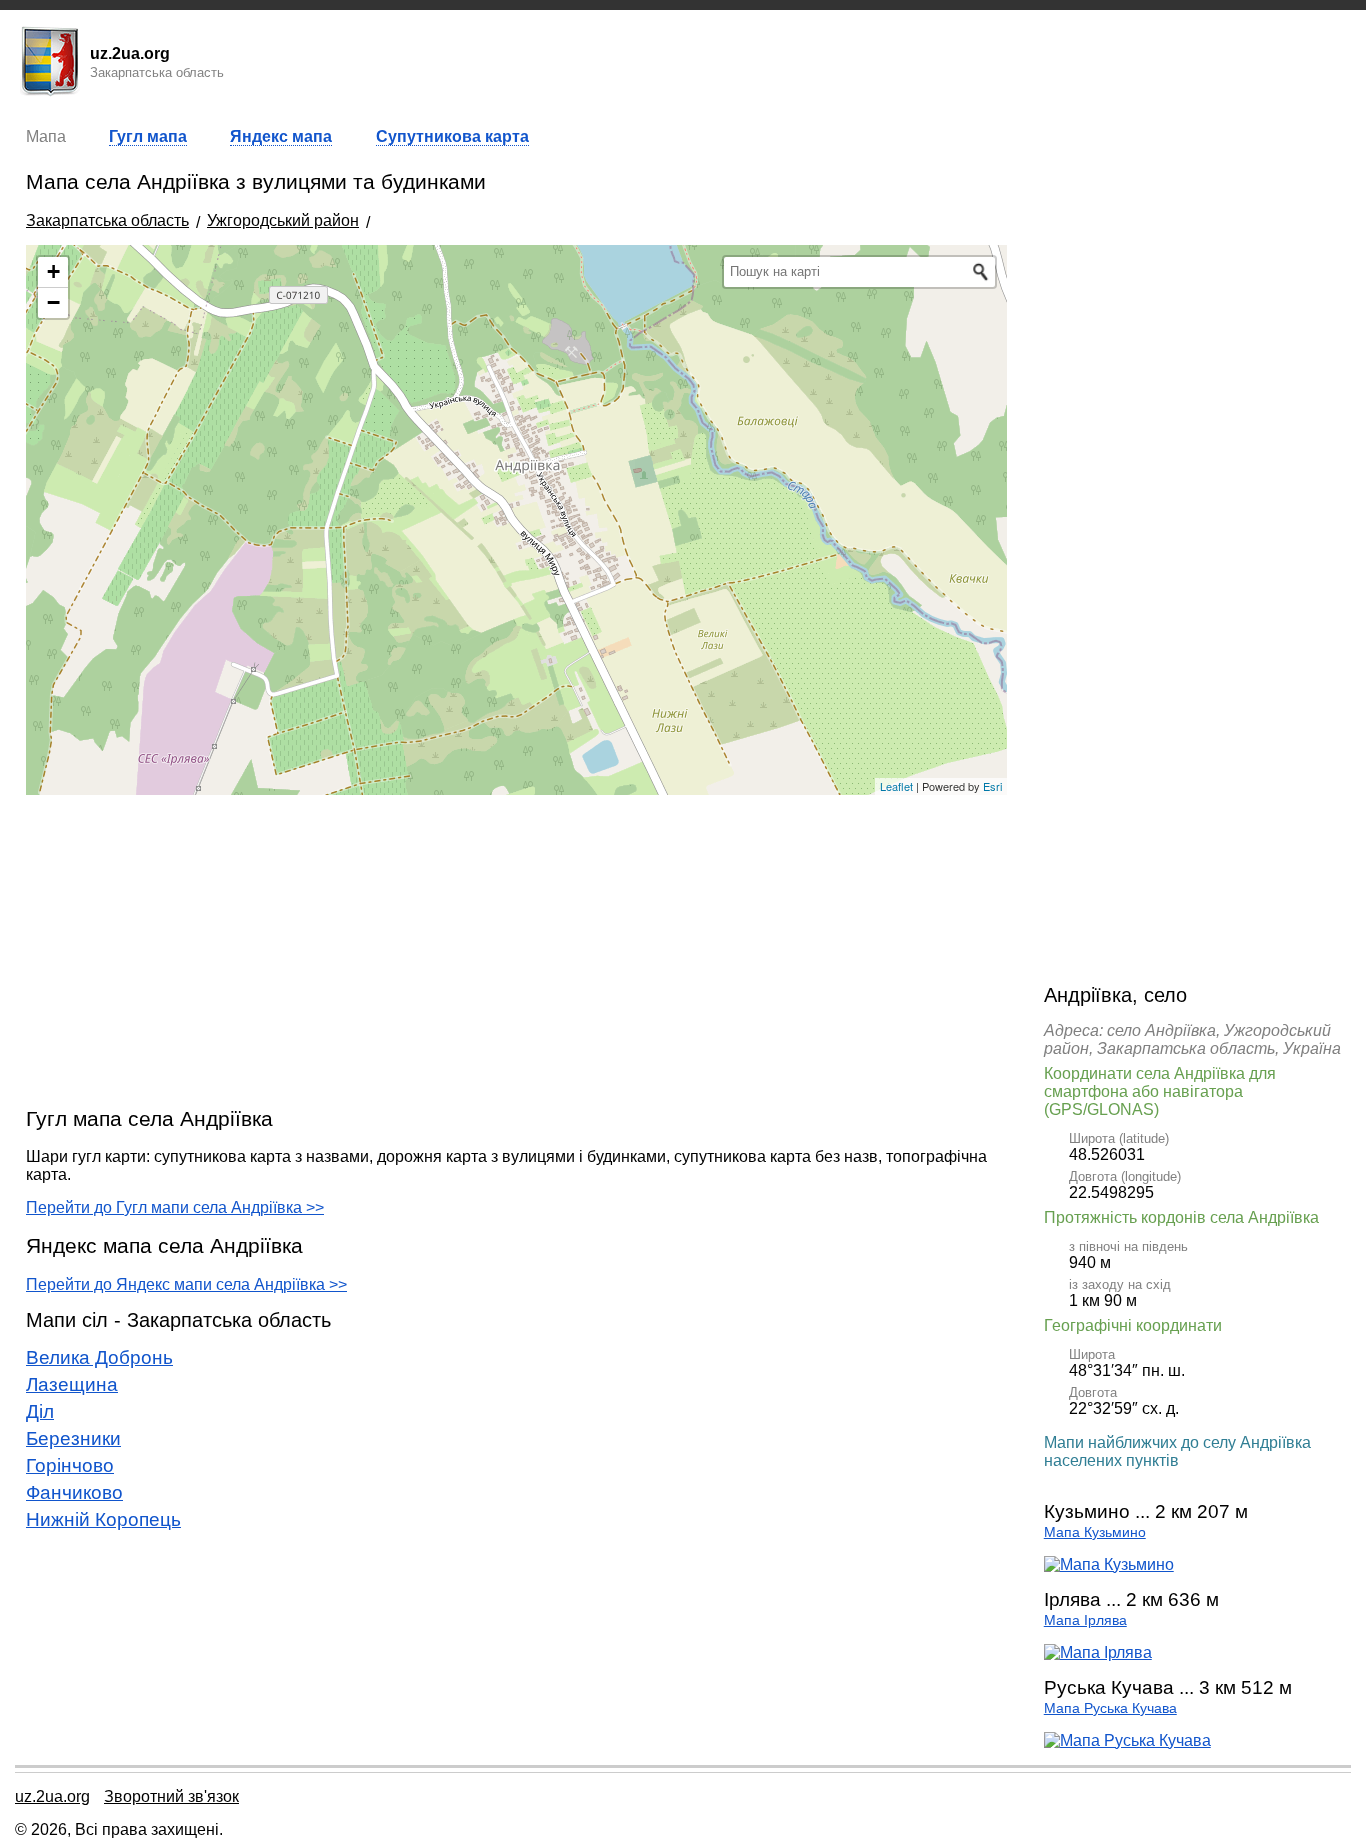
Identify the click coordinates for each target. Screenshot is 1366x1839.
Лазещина (72, 1384)
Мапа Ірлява (1085, 1620)
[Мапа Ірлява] (1098, 1652)
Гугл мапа (148, 136)
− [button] (53, 302)
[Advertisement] (516, 950)
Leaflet (896, 786)
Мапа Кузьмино (1095, 1532)
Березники (73, 1438)
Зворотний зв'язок (171, 1796)
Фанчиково (74, 1492)
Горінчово (70, 1465)
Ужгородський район (283, 220)
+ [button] (53, 271)
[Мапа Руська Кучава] (1127, 1740)
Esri (992, 786)
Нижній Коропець (103, 1519)
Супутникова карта (452, 136)
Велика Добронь (99, 1357)
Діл (40, 1411)
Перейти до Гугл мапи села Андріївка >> (175, 1207)
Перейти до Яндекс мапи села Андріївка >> (186, 1284)
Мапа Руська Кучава (1110, 1708)
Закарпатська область (107, 220)
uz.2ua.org (52, 1796)
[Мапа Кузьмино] (1109, 1564)
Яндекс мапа (281, 136)
